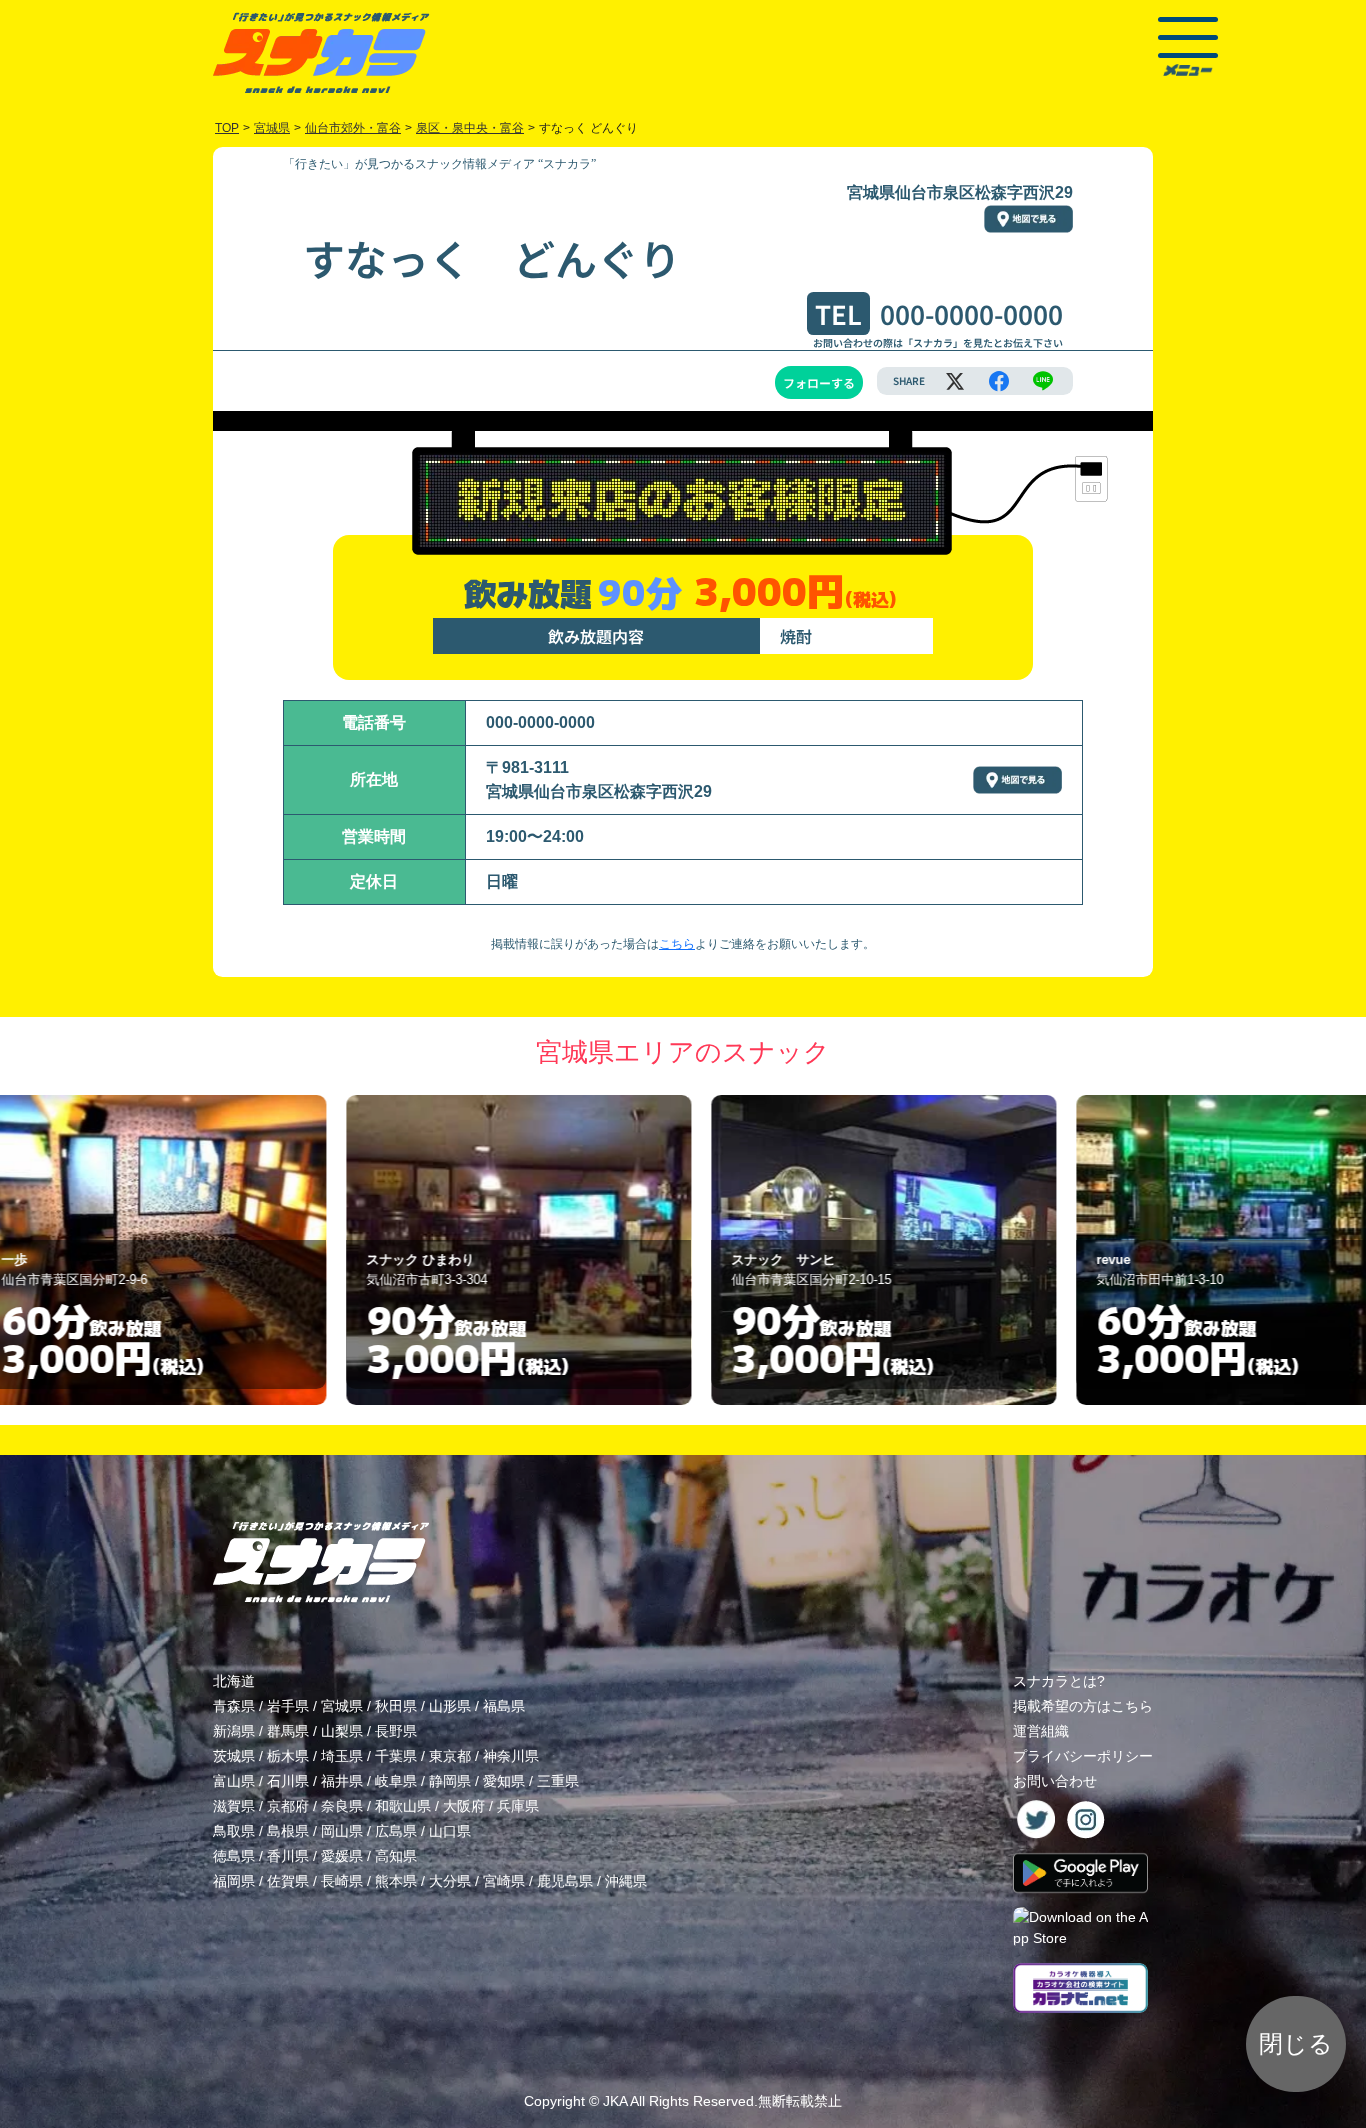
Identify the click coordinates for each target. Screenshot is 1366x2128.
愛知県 (504, 1781)
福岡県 (234, 1881)
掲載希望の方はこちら (1083, 1706)
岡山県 (342, 1831)
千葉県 (396, 1756)
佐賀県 (288, 1881)
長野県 (396, 1731)
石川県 (288, 1781)
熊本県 (396, 1881)
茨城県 (234, 1756)
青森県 (234, 1706)
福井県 (342, 1781)
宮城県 (342, 1706)
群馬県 (288, 1731)
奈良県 (342, 1806)
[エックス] (955, 381)
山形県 (450, 1706)
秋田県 (396, 1706)
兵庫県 (518, 1806)
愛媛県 (342, 1856)
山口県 (450, 1831)
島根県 (288, 1831)
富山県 (234, 1781)
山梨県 (342, 1731)
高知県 (396, 1856)
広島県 (396, 1831)
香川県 (288, 1856)
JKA (615, 2101)
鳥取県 (234, 1831)
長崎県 (342, 1881)
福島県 (504, 1706)
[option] (319, 1250)
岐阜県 (396, 1781)
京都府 (288, 1806)
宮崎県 (504, 1881)
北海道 (234, 1681)
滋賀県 (234, 1806)
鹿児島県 (565, 1881)
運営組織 (1041, 1731)
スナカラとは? (1059, 1681)
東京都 (450, 1756)
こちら (677, 944)
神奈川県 (511, 1756)
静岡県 (450, 1781)
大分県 (450, 1881)
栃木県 (288, 1756)
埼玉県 (342, 1756)
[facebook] (999, 381)
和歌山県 (403, 1806)
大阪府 (464, 1806)
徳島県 (234, 1856)
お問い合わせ (1055, 1781)
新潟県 (234, 1731)
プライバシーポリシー (1083, 1756)
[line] (1043, 381)
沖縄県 (626, 1881)
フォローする (819, 382)
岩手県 (288, 1706)
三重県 (558, 1781)
